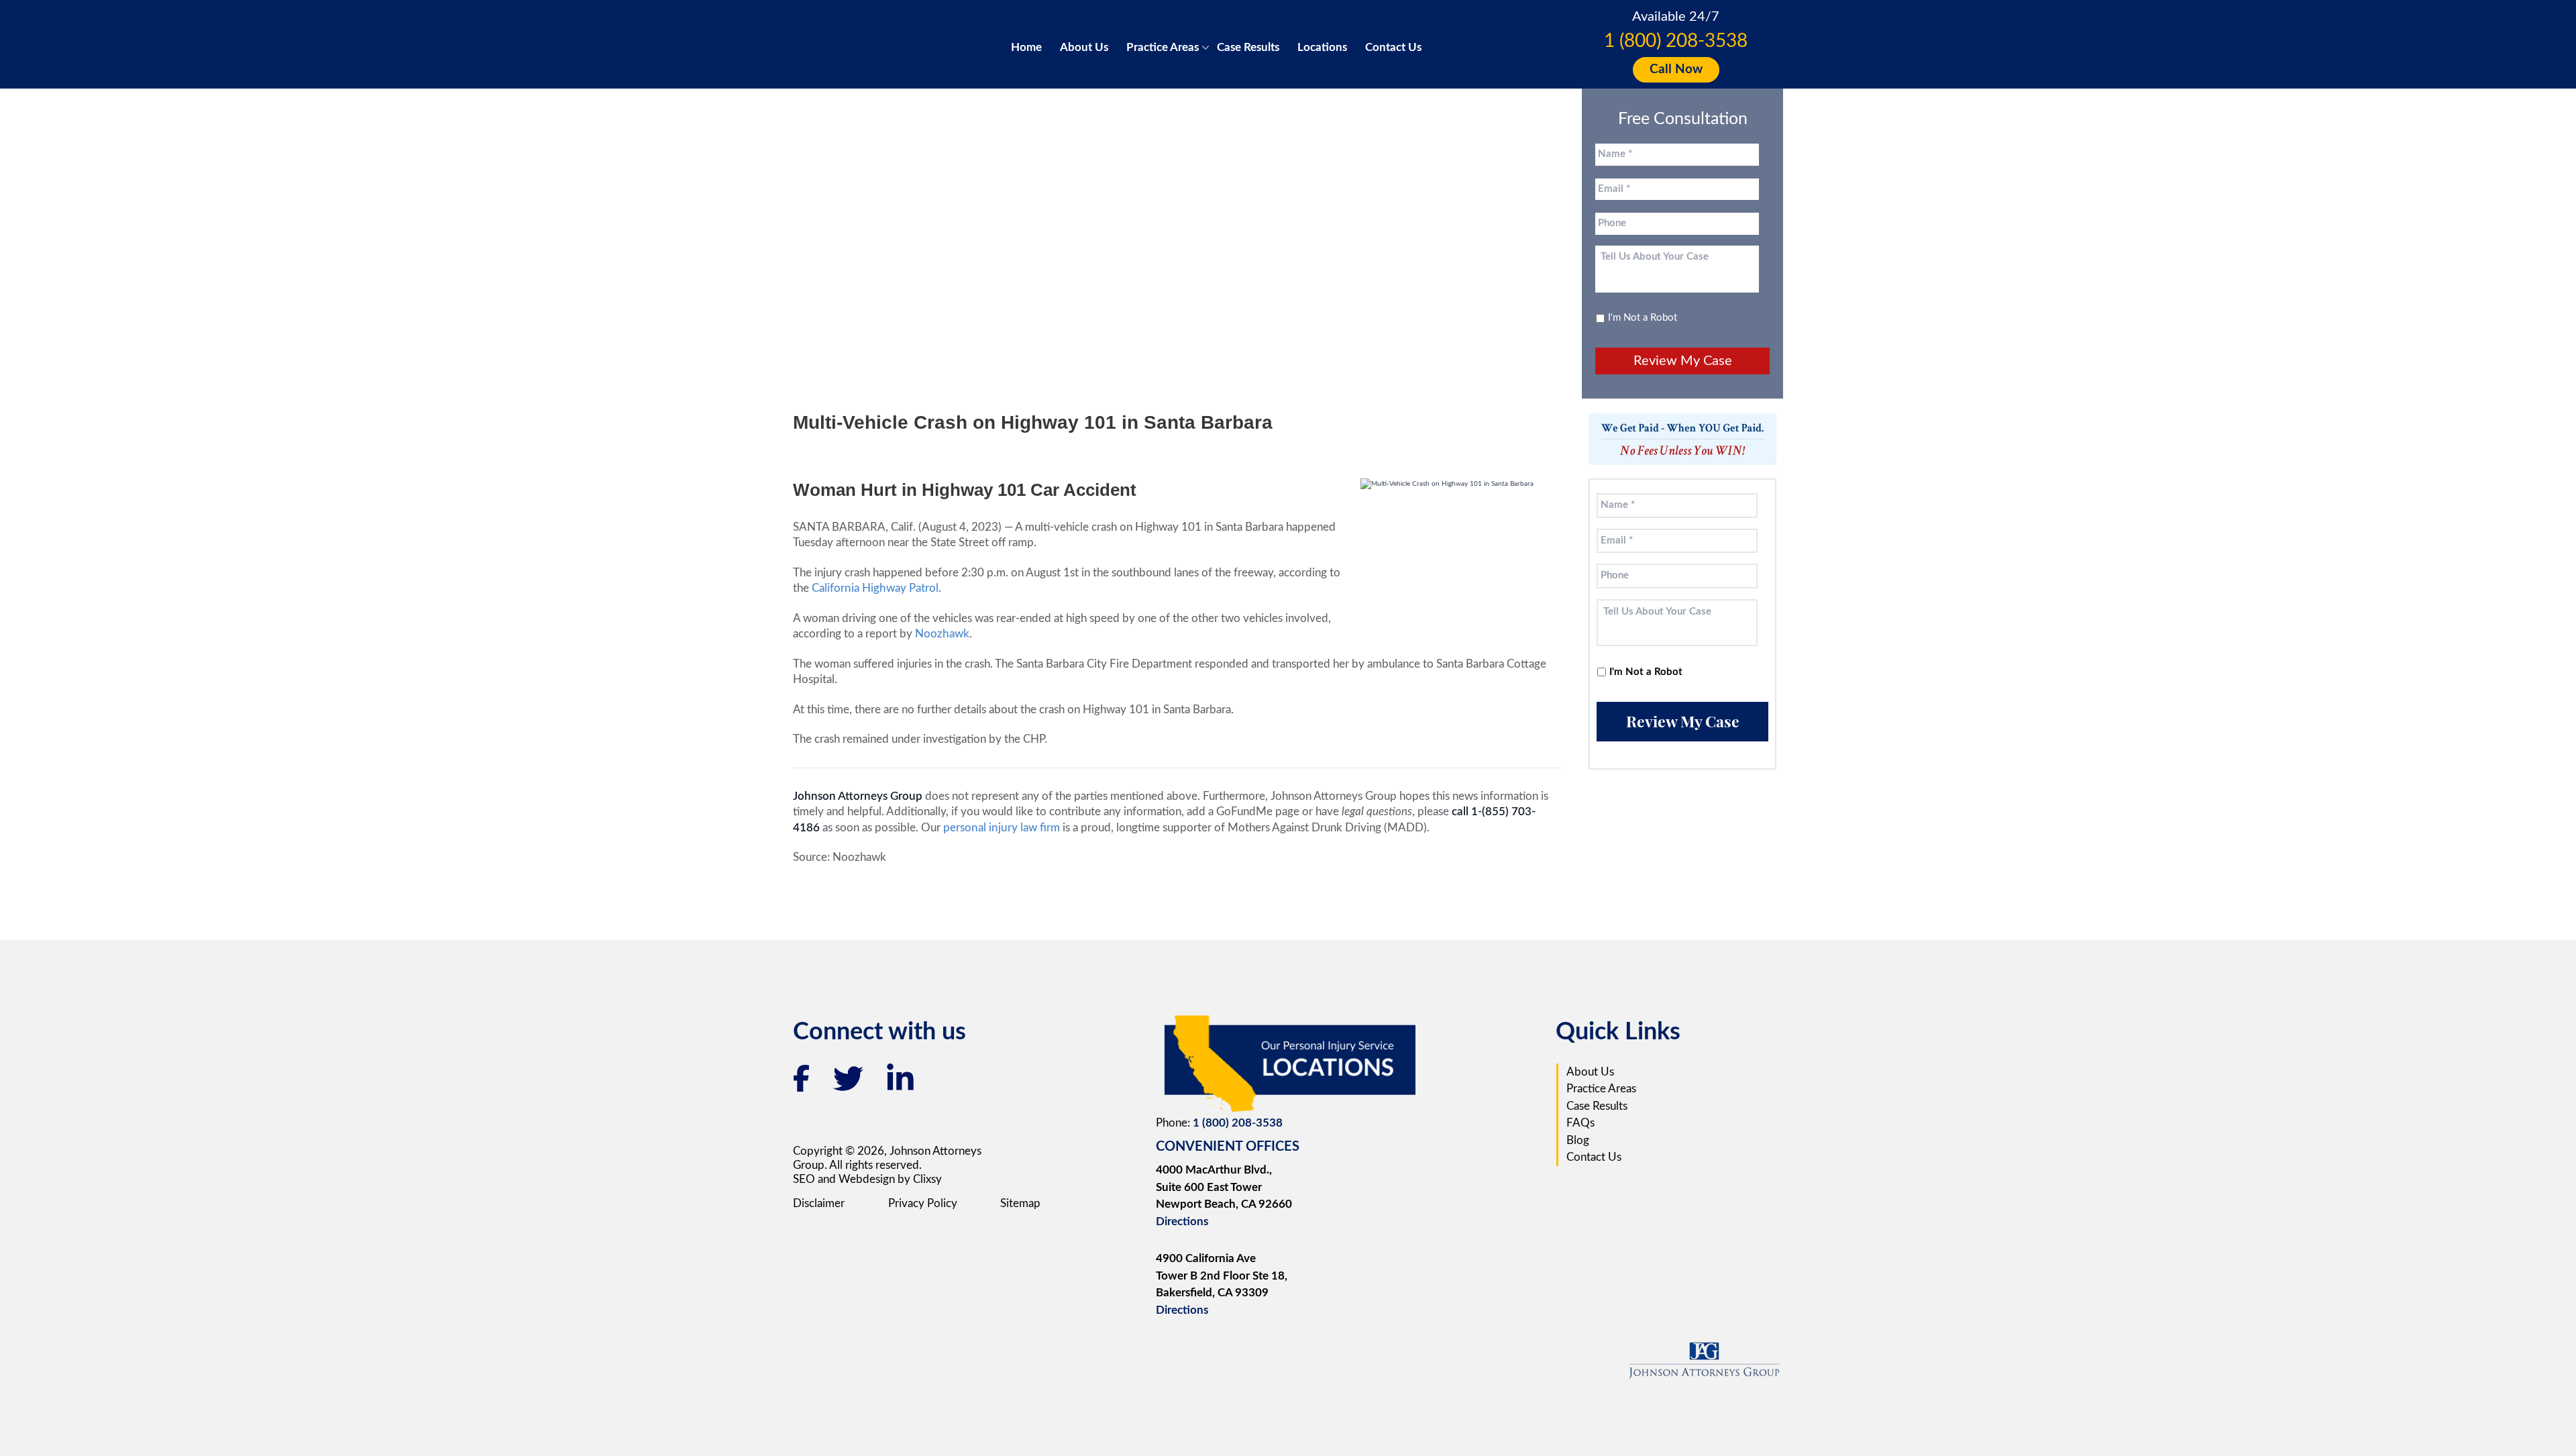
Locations (1322, 47)
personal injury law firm (1003, 828)
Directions (1182, 1221)
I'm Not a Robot (1643, 318)
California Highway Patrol (875, 588)
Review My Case (1683, 361)
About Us (1084, 47)
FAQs (1580, 1123)
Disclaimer (819, 1203)
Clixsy (927, 1179)
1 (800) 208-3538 (1676, 41)
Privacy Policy (923, 1203)
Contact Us (1393, 47)
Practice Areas (1163, 47)
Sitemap (1020, 1203)
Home (1026, 47)
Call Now (1676, 69)
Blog (1578, 1140)
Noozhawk (942, 634)
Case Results (1248, 47)
